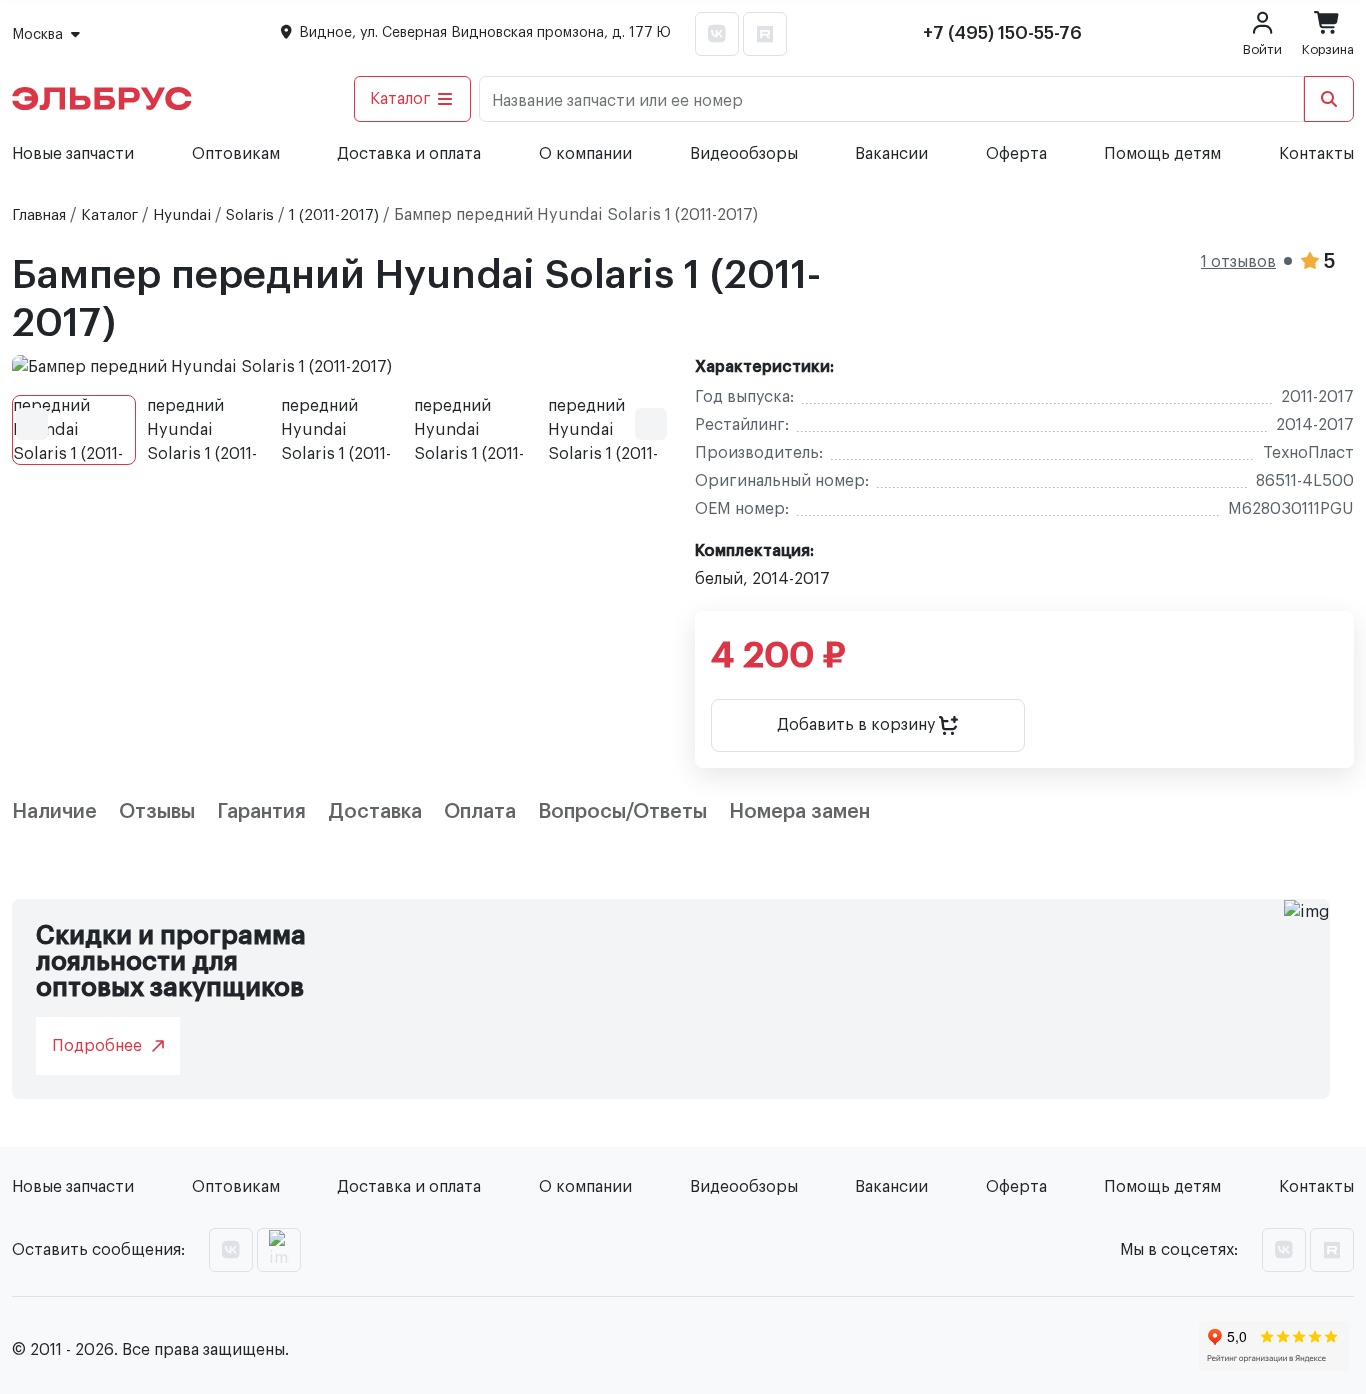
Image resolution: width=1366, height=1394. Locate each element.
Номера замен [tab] (799, 812)
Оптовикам (236, 154)
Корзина (1328, 49)
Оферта (1016, 154)
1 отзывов (1238, 262)
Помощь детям (1162, 154)
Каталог (400, 99)
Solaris (250, 215)
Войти (1262, 49)
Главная (39, 215)
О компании (585, 154)
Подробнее (97, 1046)
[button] (32, 424)
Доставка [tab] (375, 812)
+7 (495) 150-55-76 (1002, 33)
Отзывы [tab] (157, 812)
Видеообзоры (744, 154)
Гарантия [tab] (261, 812)
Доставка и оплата (409, 154)
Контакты (1316, 154)
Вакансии (891, 154)
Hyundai (182, 215)
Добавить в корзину (858, 725)
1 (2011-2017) (334, 215)
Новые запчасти (73, 154)
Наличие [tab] (54, 812)
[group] (341, 367)
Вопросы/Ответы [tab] (622, 812)
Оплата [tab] (480, 812)
